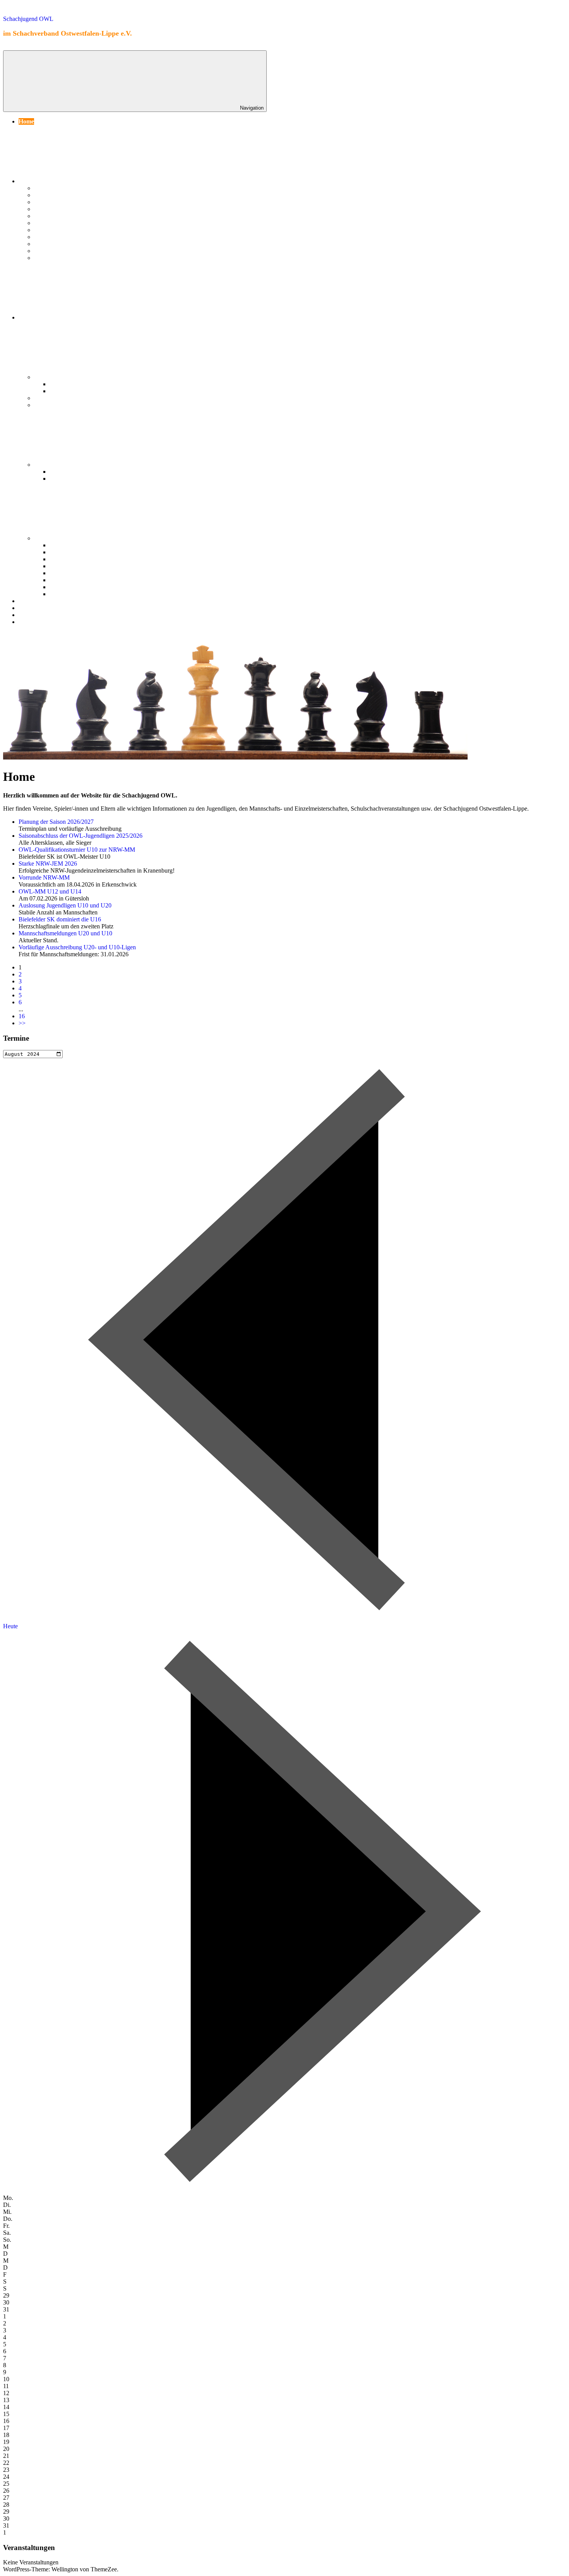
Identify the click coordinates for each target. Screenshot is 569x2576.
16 (22, 1016)
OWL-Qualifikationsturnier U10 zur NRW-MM (77, 850)
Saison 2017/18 (53, 244)
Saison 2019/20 (53, 230)
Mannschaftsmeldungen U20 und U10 (65, 933)
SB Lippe (46, 405)
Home (26, 121)
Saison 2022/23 (53, 209)
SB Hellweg (49, 538)
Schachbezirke (38, 317)
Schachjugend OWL (28, 19)
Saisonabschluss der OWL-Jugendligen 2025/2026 (81, 836)
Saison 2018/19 (53, 237)
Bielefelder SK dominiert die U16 (60, 919)
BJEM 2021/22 (69, 479)
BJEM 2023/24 (69, 559)
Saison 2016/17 (53, 251)
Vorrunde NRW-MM (44, 877)
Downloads (33, 608)
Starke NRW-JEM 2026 (48, 864)
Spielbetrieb (34, 181)
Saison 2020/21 (53, 223)
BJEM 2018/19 (69, 580)
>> (22, 1023)
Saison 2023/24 (53, 202)
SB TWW (47, 398)
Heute (10, 1626)
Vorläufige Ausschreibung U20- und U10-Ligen (77, 947)
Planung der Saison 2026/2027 (56, 822)
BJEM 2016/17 (69, 391)
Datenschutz (35, 615)
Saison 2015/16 (53, 258)
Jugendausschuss (41, 601)
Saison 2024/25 (53, 195)
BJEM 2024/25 (69, 552)
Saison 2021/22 (53, 216)
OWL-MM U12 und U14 (50, 891)
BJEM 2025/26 (69, 545)
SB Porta (46, 377)
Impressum (33, 622)
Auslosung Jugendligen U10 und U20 (65, 905)
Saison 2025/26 (53, 188)
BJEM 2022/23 (69, 472)
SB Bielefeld (50, 465)
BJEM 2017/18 (69, 384)
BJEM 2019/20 (69, 573)
